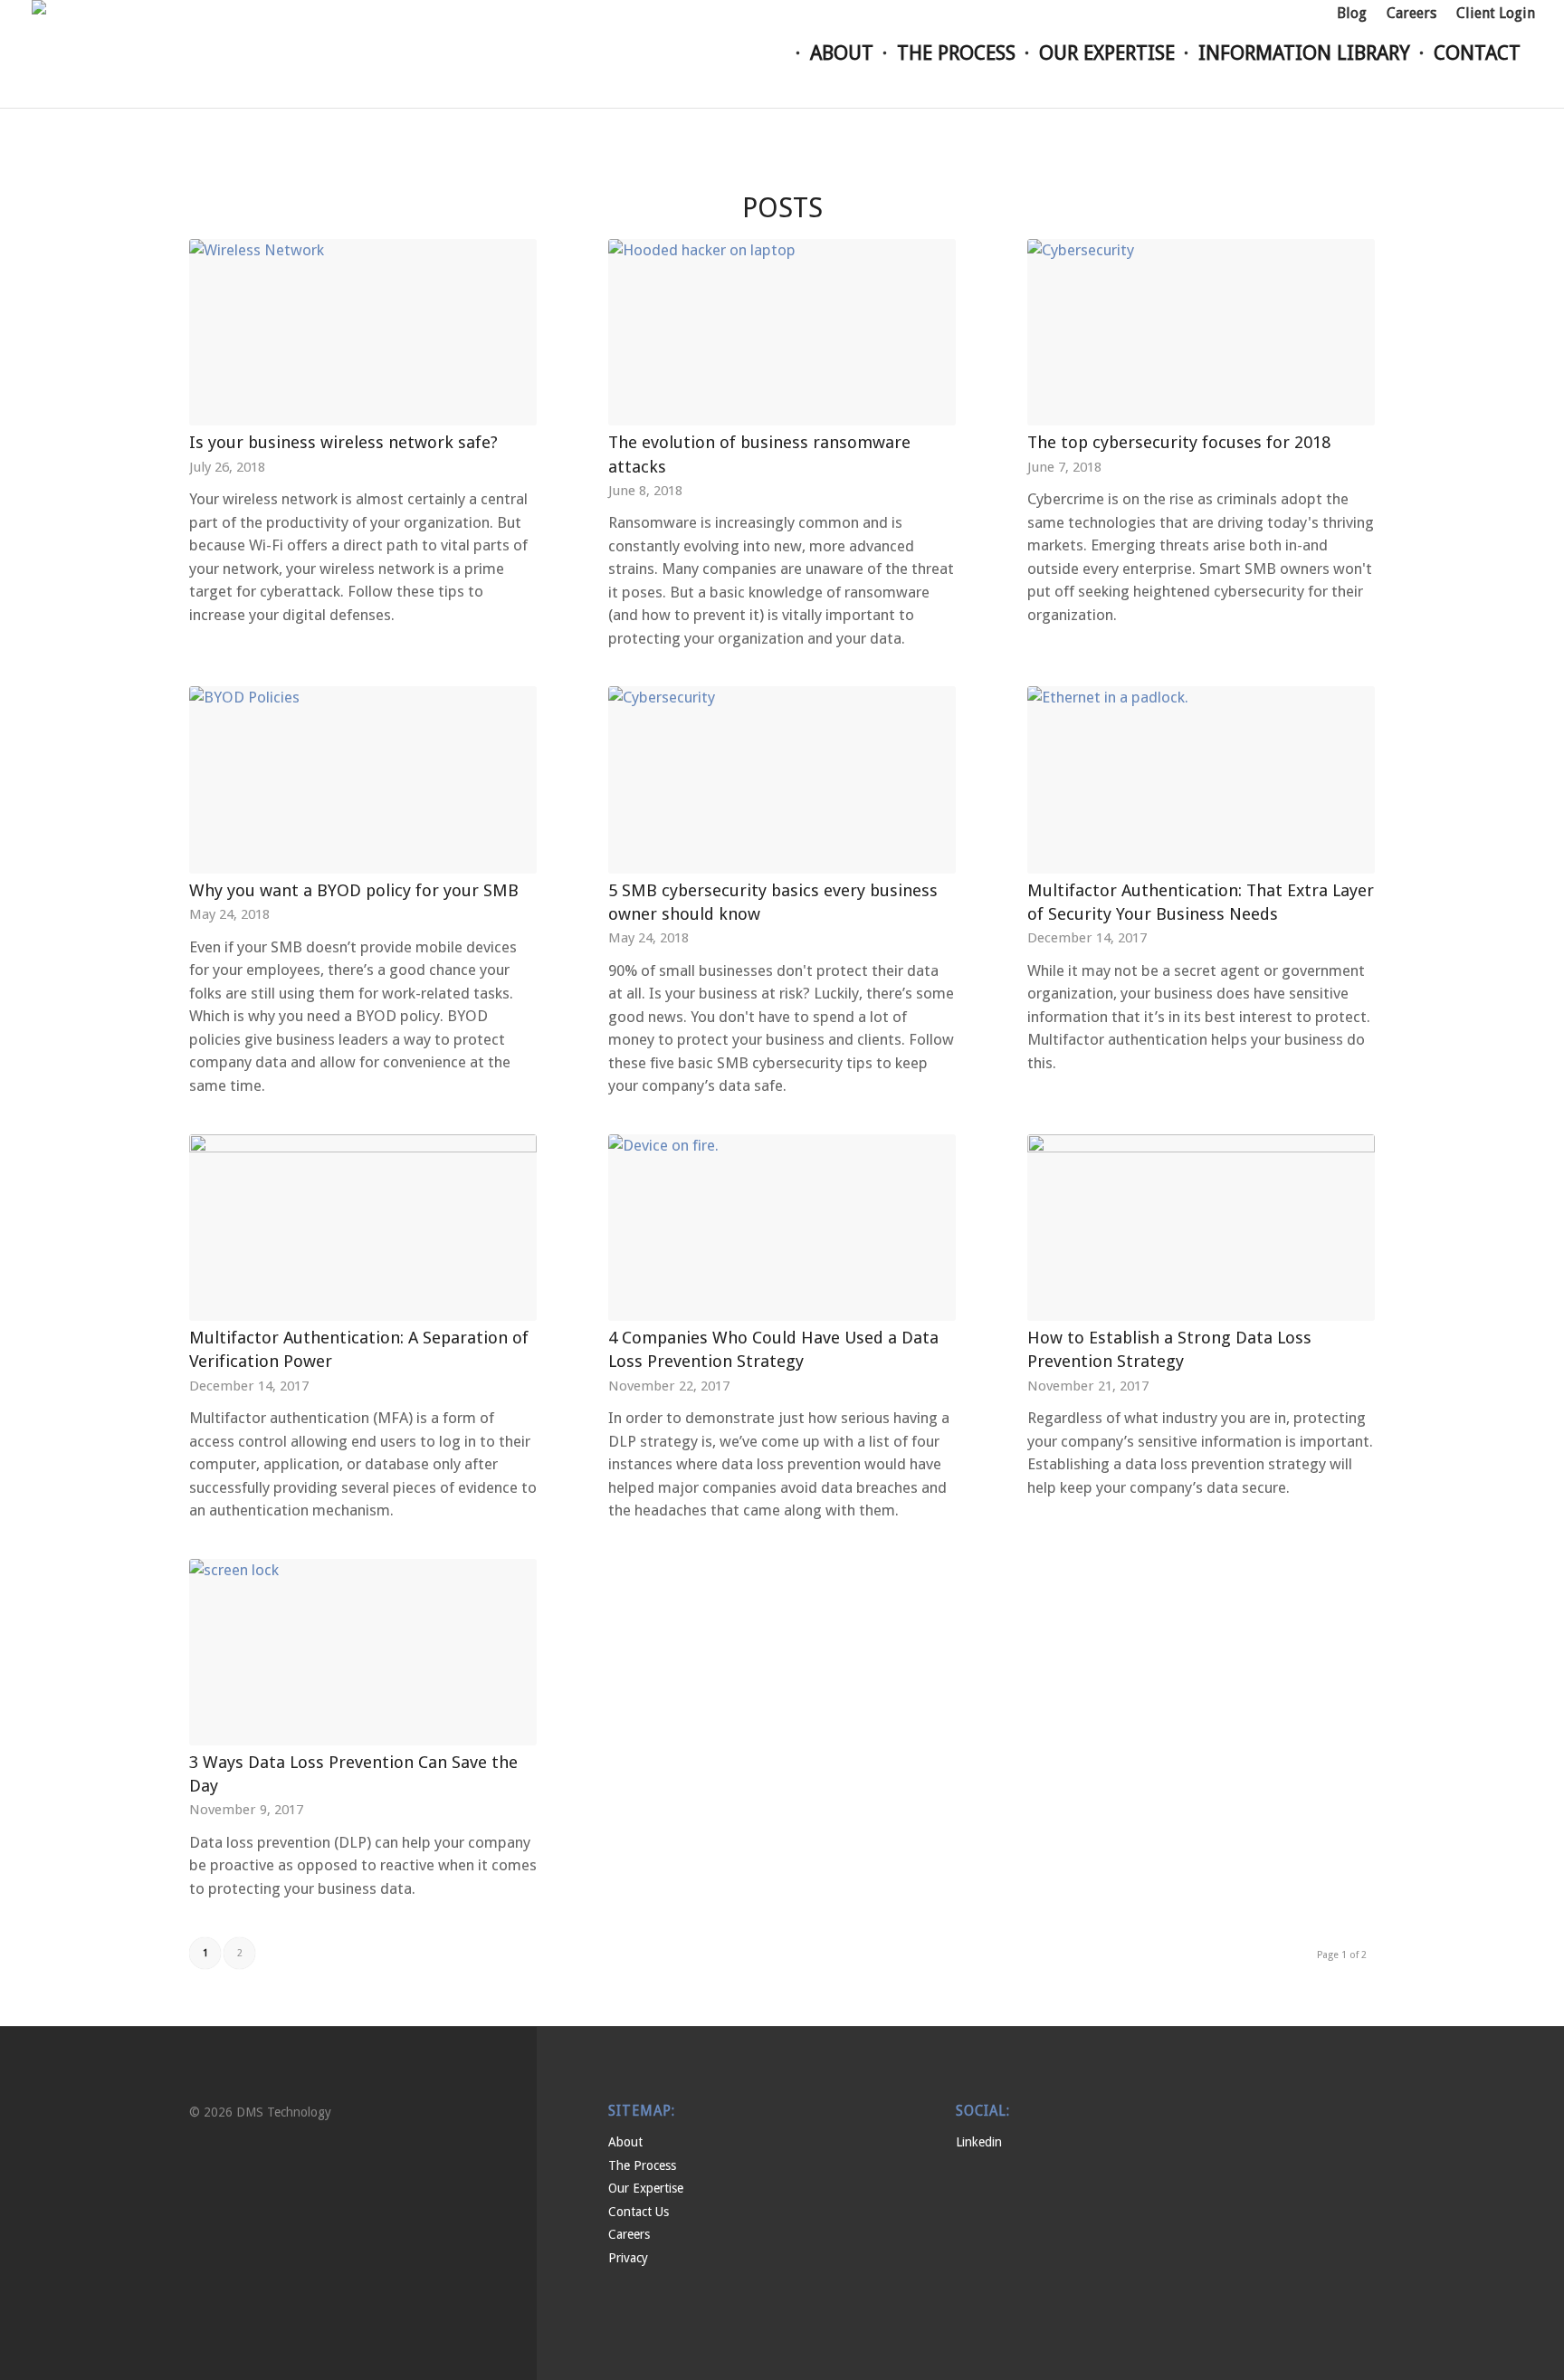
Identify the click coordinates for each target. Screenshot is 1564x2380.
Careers (629, 2234)
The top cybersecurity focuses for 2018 (1179, 442)
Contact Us (639, 2212)
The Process (642, 2165)
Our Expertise (646, 2188)
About (625, 2142)
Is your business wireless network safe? (343, 442)
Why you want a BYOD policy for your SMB (354, 890)
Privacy (628, 2258)
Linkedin (979, 2142)
